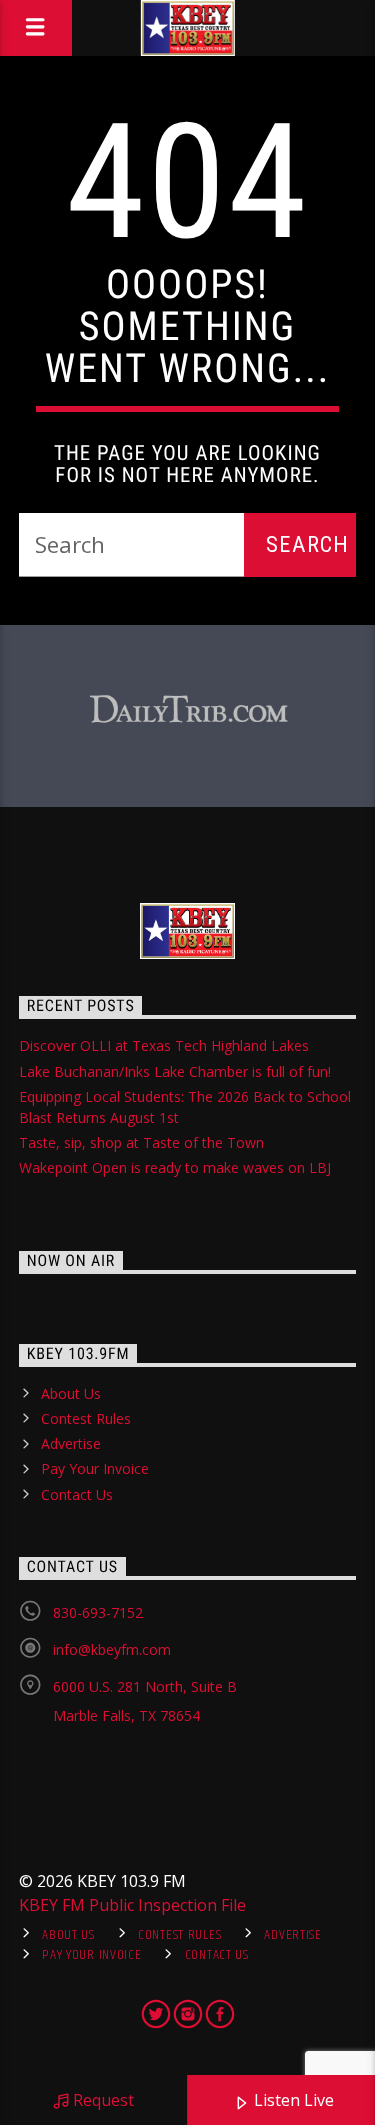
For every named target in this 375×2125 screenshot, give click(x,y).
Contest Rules (86, 1418)
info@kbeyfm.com (112, 1649)
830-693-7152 (98, 1612)
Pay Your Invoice (95, 1468)
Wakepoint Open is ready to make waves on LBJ (175, 1167)
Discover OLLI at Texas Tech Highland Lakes (164, 1045)
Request (101, 2100)
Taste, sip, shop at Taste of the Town (141, 1142)
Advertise (71, 1443)
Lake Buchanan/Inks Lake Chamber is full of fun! (175, 1071)
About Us (71, 1393)
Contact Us (77, 1494)
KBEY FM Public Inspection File (132, 1905)
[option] (188, 710)
